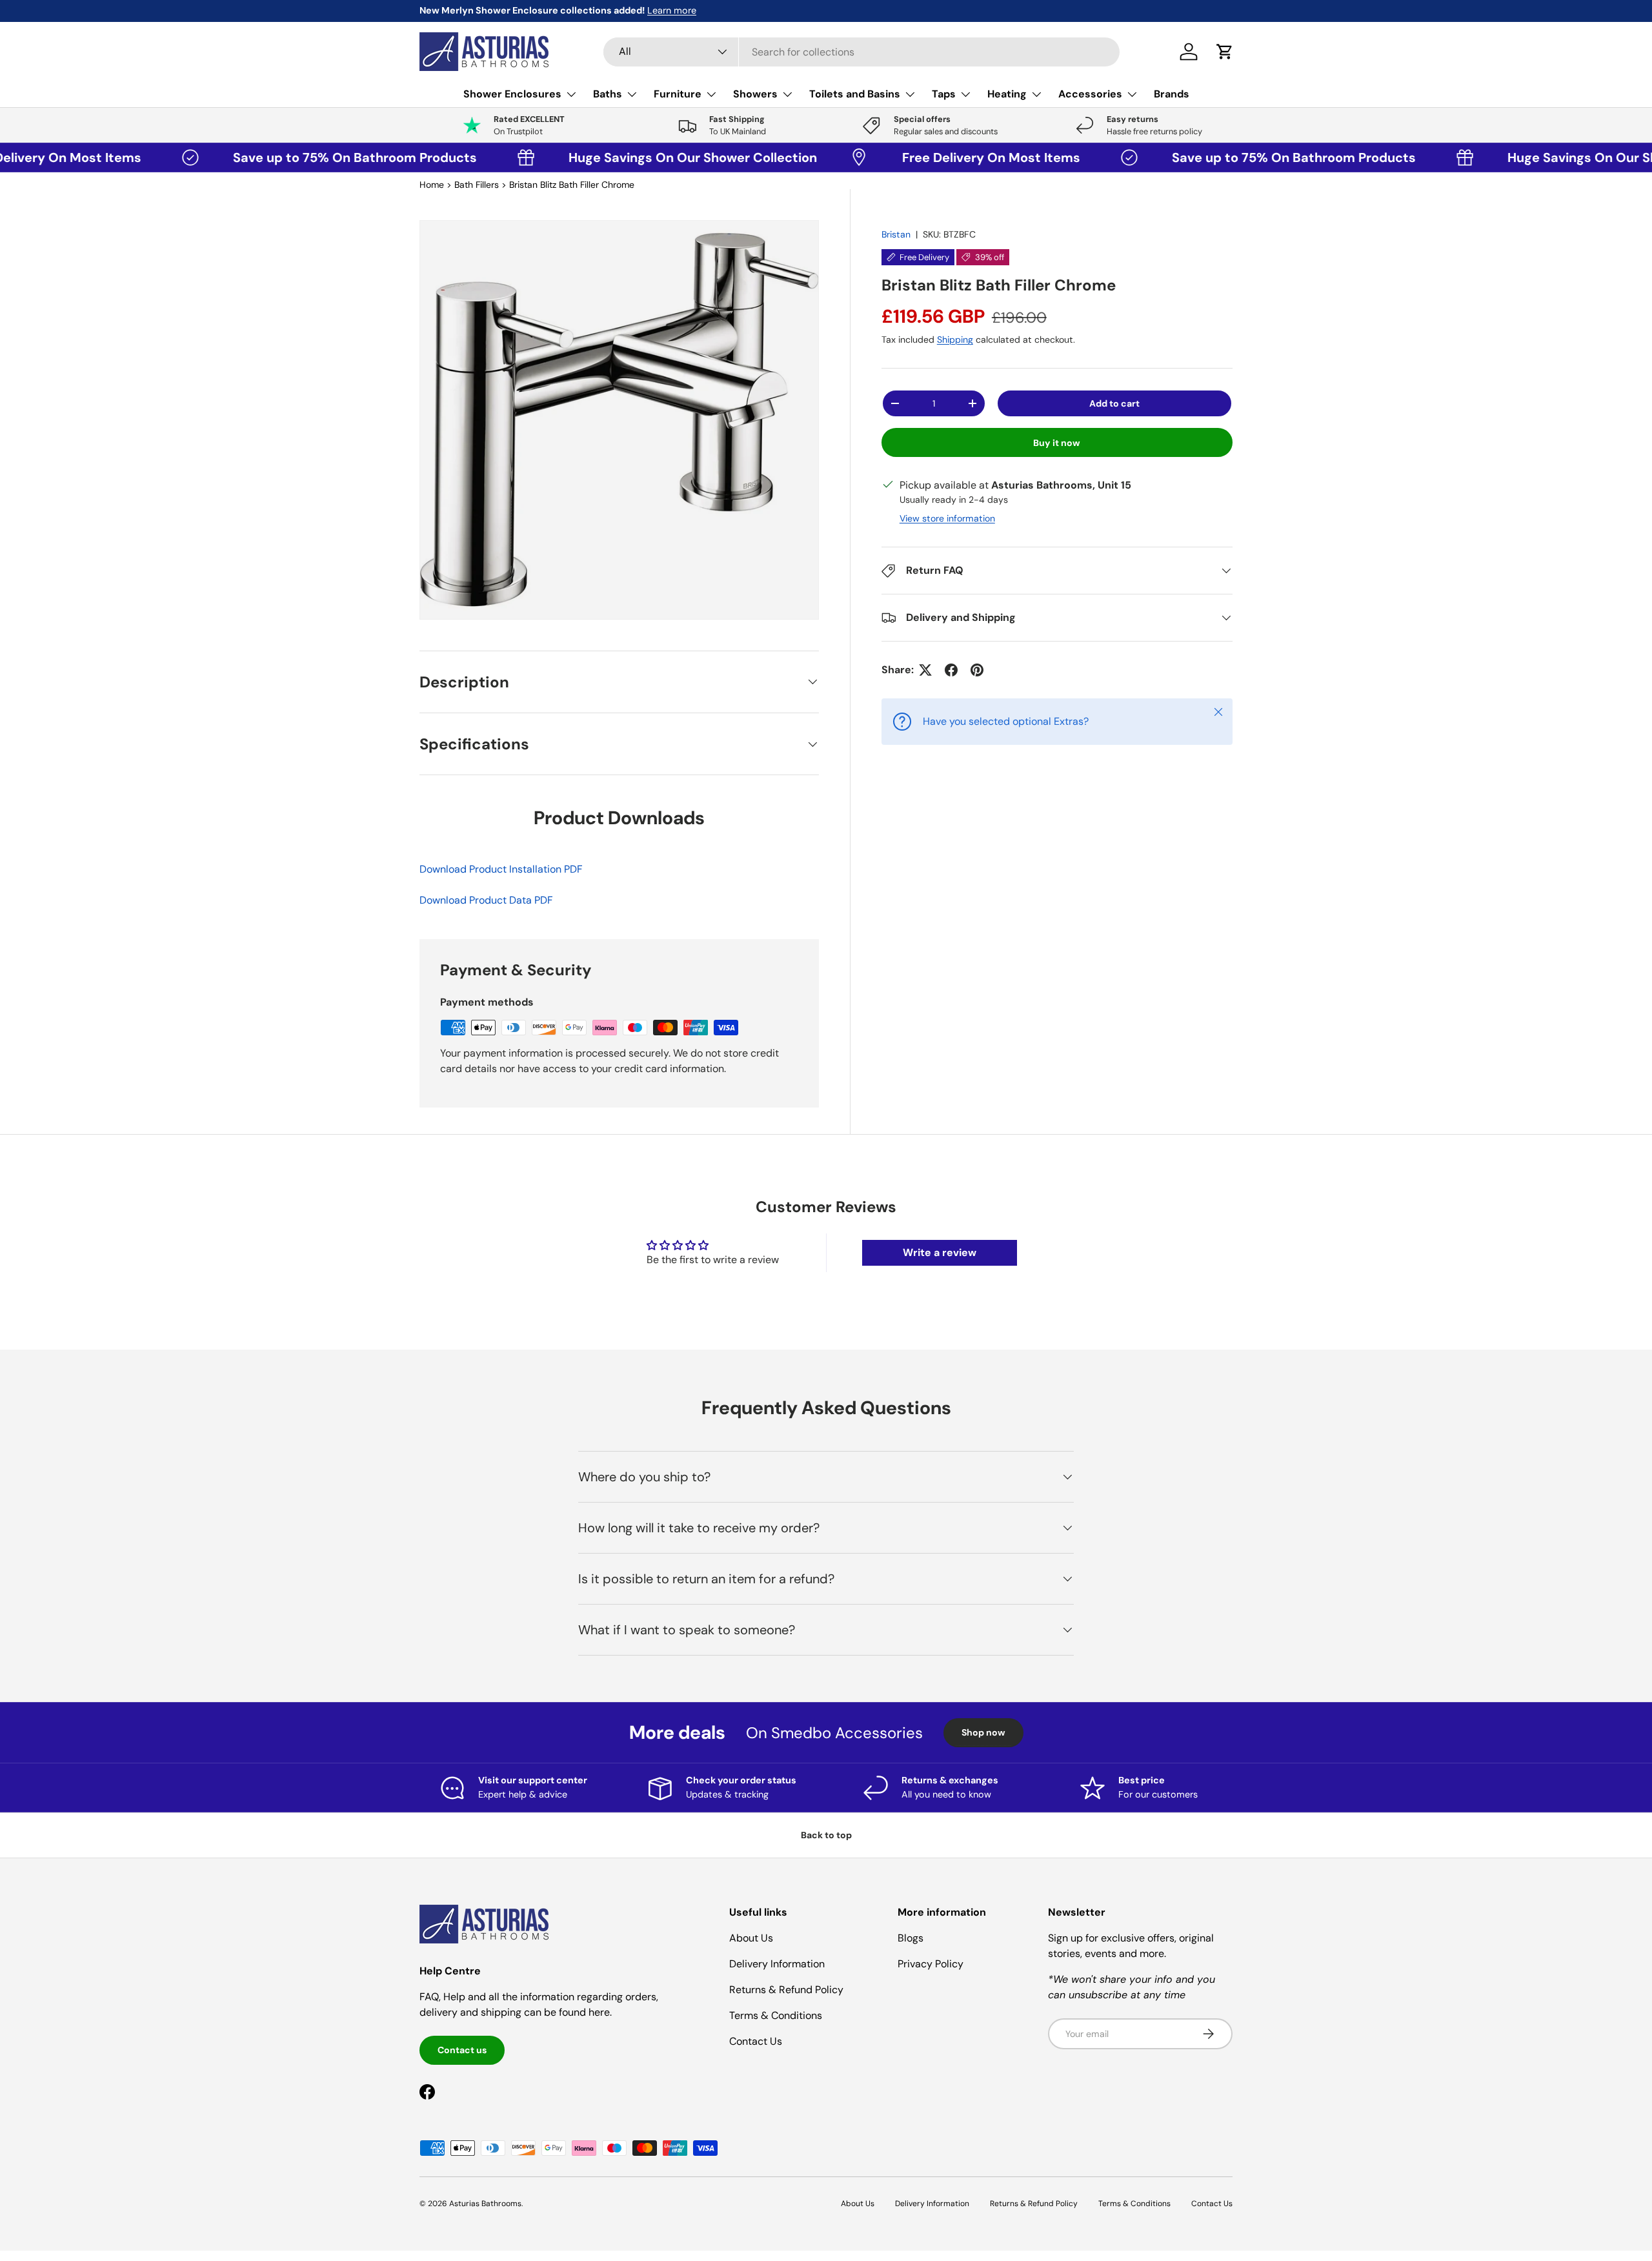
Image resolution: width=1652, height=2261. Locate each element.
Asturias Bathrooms (485, 2204)
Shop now (983, 1732)
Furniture (678, 94)
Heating (1007, 94)
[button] (1225, 52)
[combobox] (861, 52)
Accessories (1090, 94)
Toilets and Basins (855, 94)
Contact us (462, 2050)
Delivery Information (777, 1964)
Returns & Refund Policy (786, 1990)
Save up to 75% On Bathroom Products (278, 157)
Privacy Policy (931, 1964)
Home (432, 185)
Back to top (826, 1835)
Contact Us (756, 2041)
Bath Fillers (477, 185)
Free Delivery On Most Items (914, 157)
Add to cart (1114, 403)
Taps (944, 94)
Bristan (896, 234)
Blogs (911, 1938)
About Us (751, 1938)
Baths (608, 94)
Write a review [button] (940, 1252)
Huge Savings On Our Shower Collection (613, 157)
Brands (1172, 94)
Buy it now (1057, 443)
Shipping (955, 340)
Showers (755, 94)
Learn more (543, 10)
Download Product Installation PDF (501, 869)
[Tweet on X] (925, 670)
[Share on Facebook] (951, 670)
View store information (947, 518)
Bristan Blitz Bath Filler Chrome (572, 185)
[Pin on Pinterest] (977, 670)
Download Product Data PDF (486, 900)
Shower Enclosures (512, 94)
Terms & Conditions (776, 2015)
